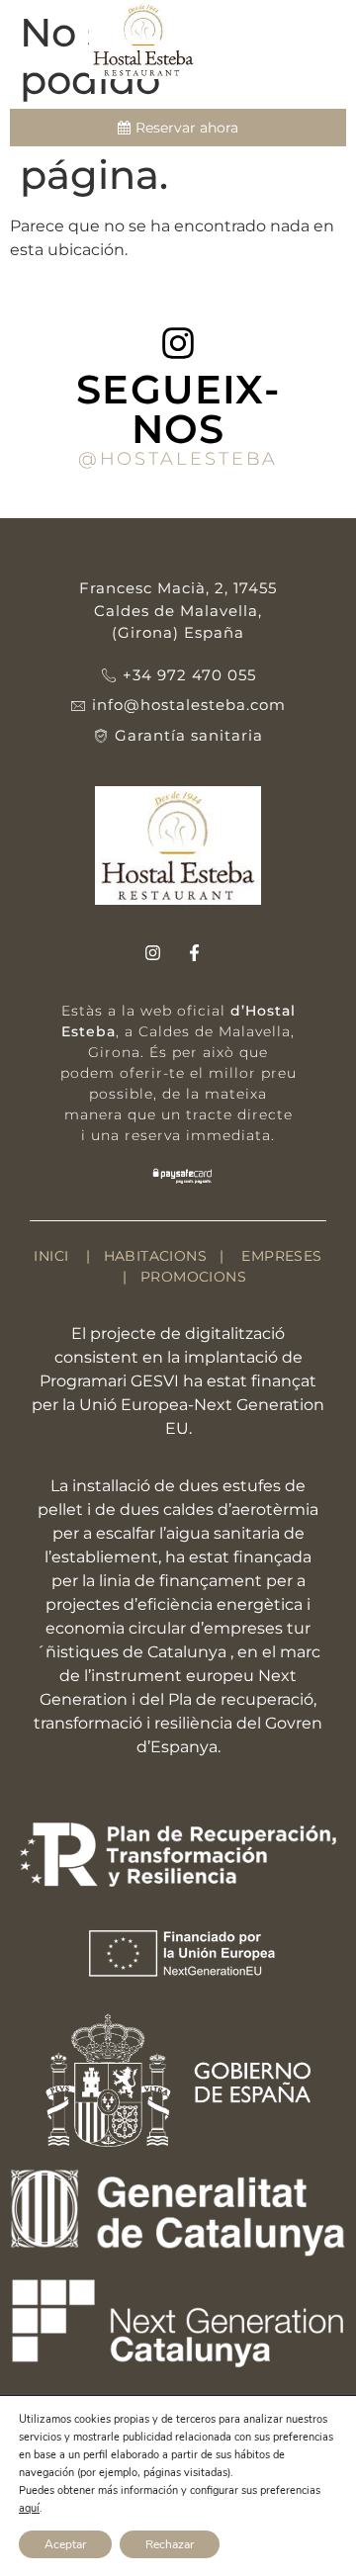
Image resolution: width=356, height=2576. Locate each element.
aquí (29, 2508)
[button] (327, 50)
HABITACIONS (153, 1256)
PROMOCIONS (193, 1277)
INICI (51, 1256)
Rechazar (170, 2544)
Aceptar (65, 2544)
